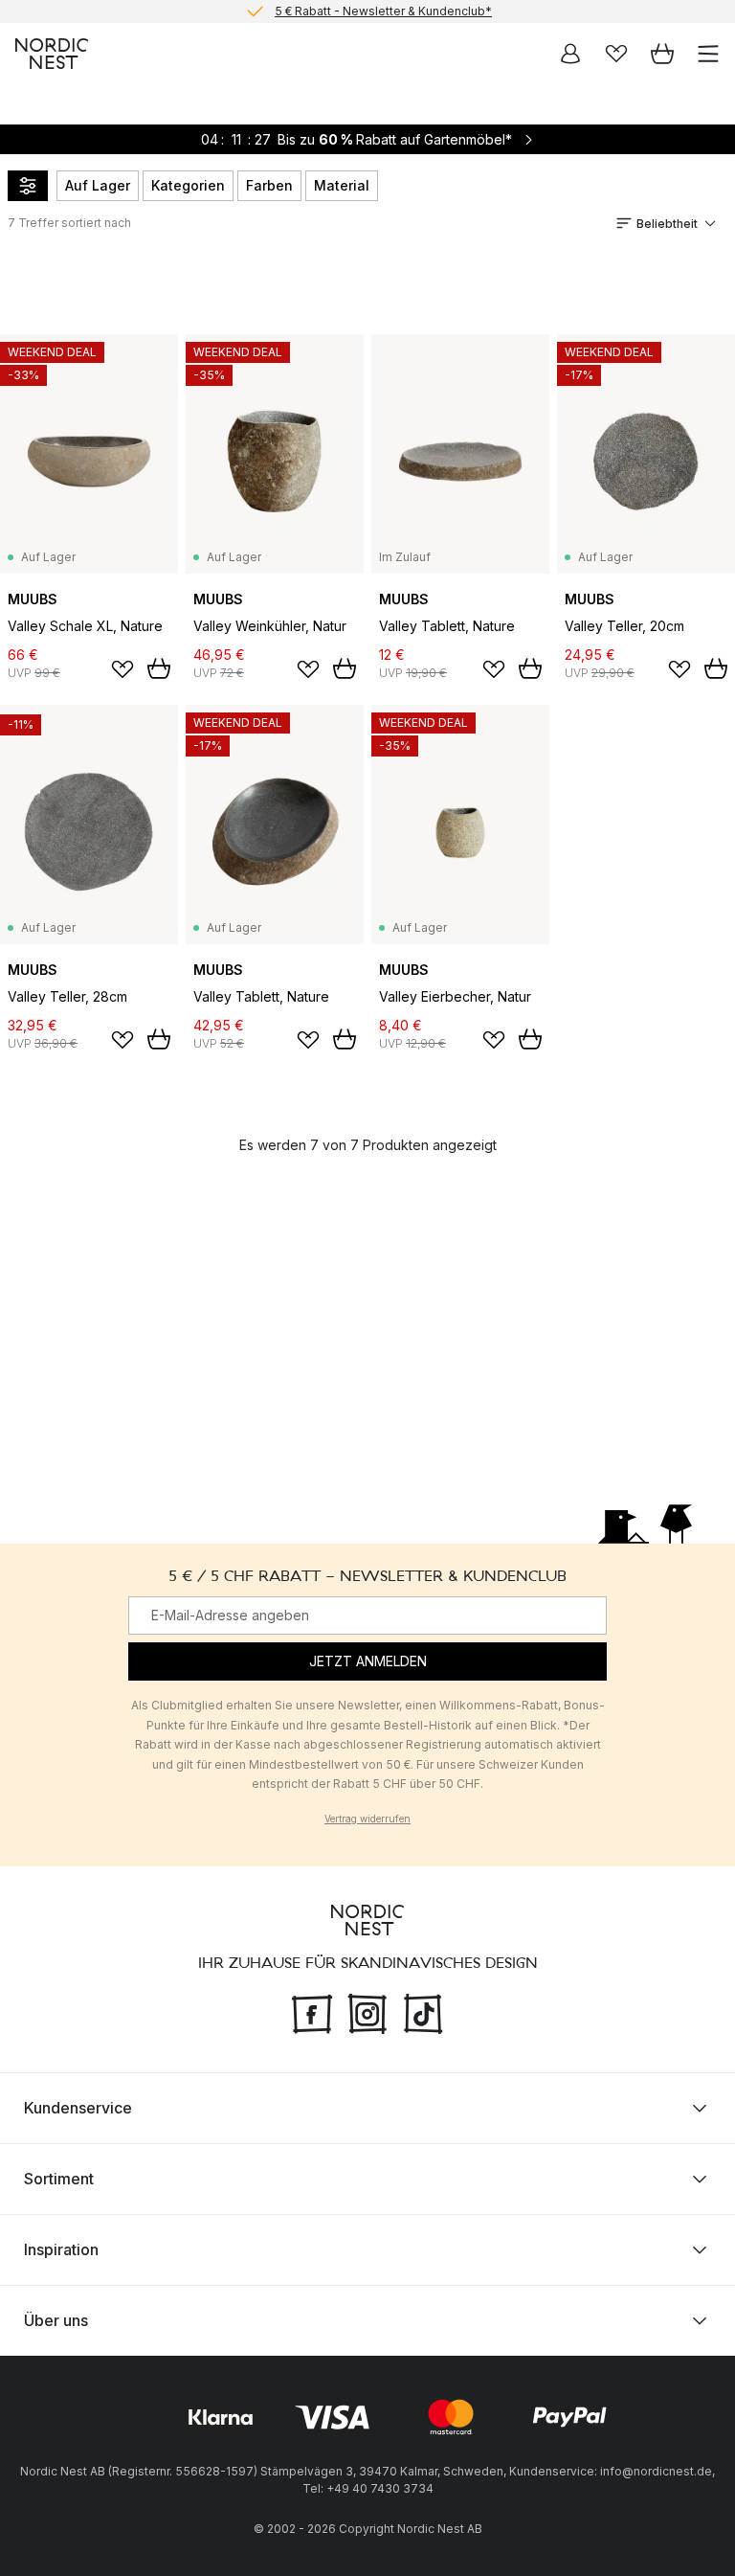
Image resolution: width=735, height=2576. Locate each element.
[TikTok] (423, 2011)
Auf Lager (98, 185)
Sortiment (59, 2179)
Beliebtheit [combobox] (667, 224)
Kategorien (188, 185)
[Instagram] (367, 2011)
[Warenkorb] (662, 54)
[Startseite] (52, 54)
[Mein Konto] (570, 54)
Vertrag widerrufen (367, 1819)
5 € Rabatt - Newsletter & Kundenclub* (383, 11)
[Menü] (708, 54)
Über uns (56, 2320)
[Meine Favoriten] (616, 54)
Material (342, 185)
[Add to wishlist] (122, 669)
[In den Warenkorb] (159, 668)
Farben (269, 185)
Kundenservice (78, 2108)
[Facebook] (312, 2011)
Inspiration (61, 2249)
